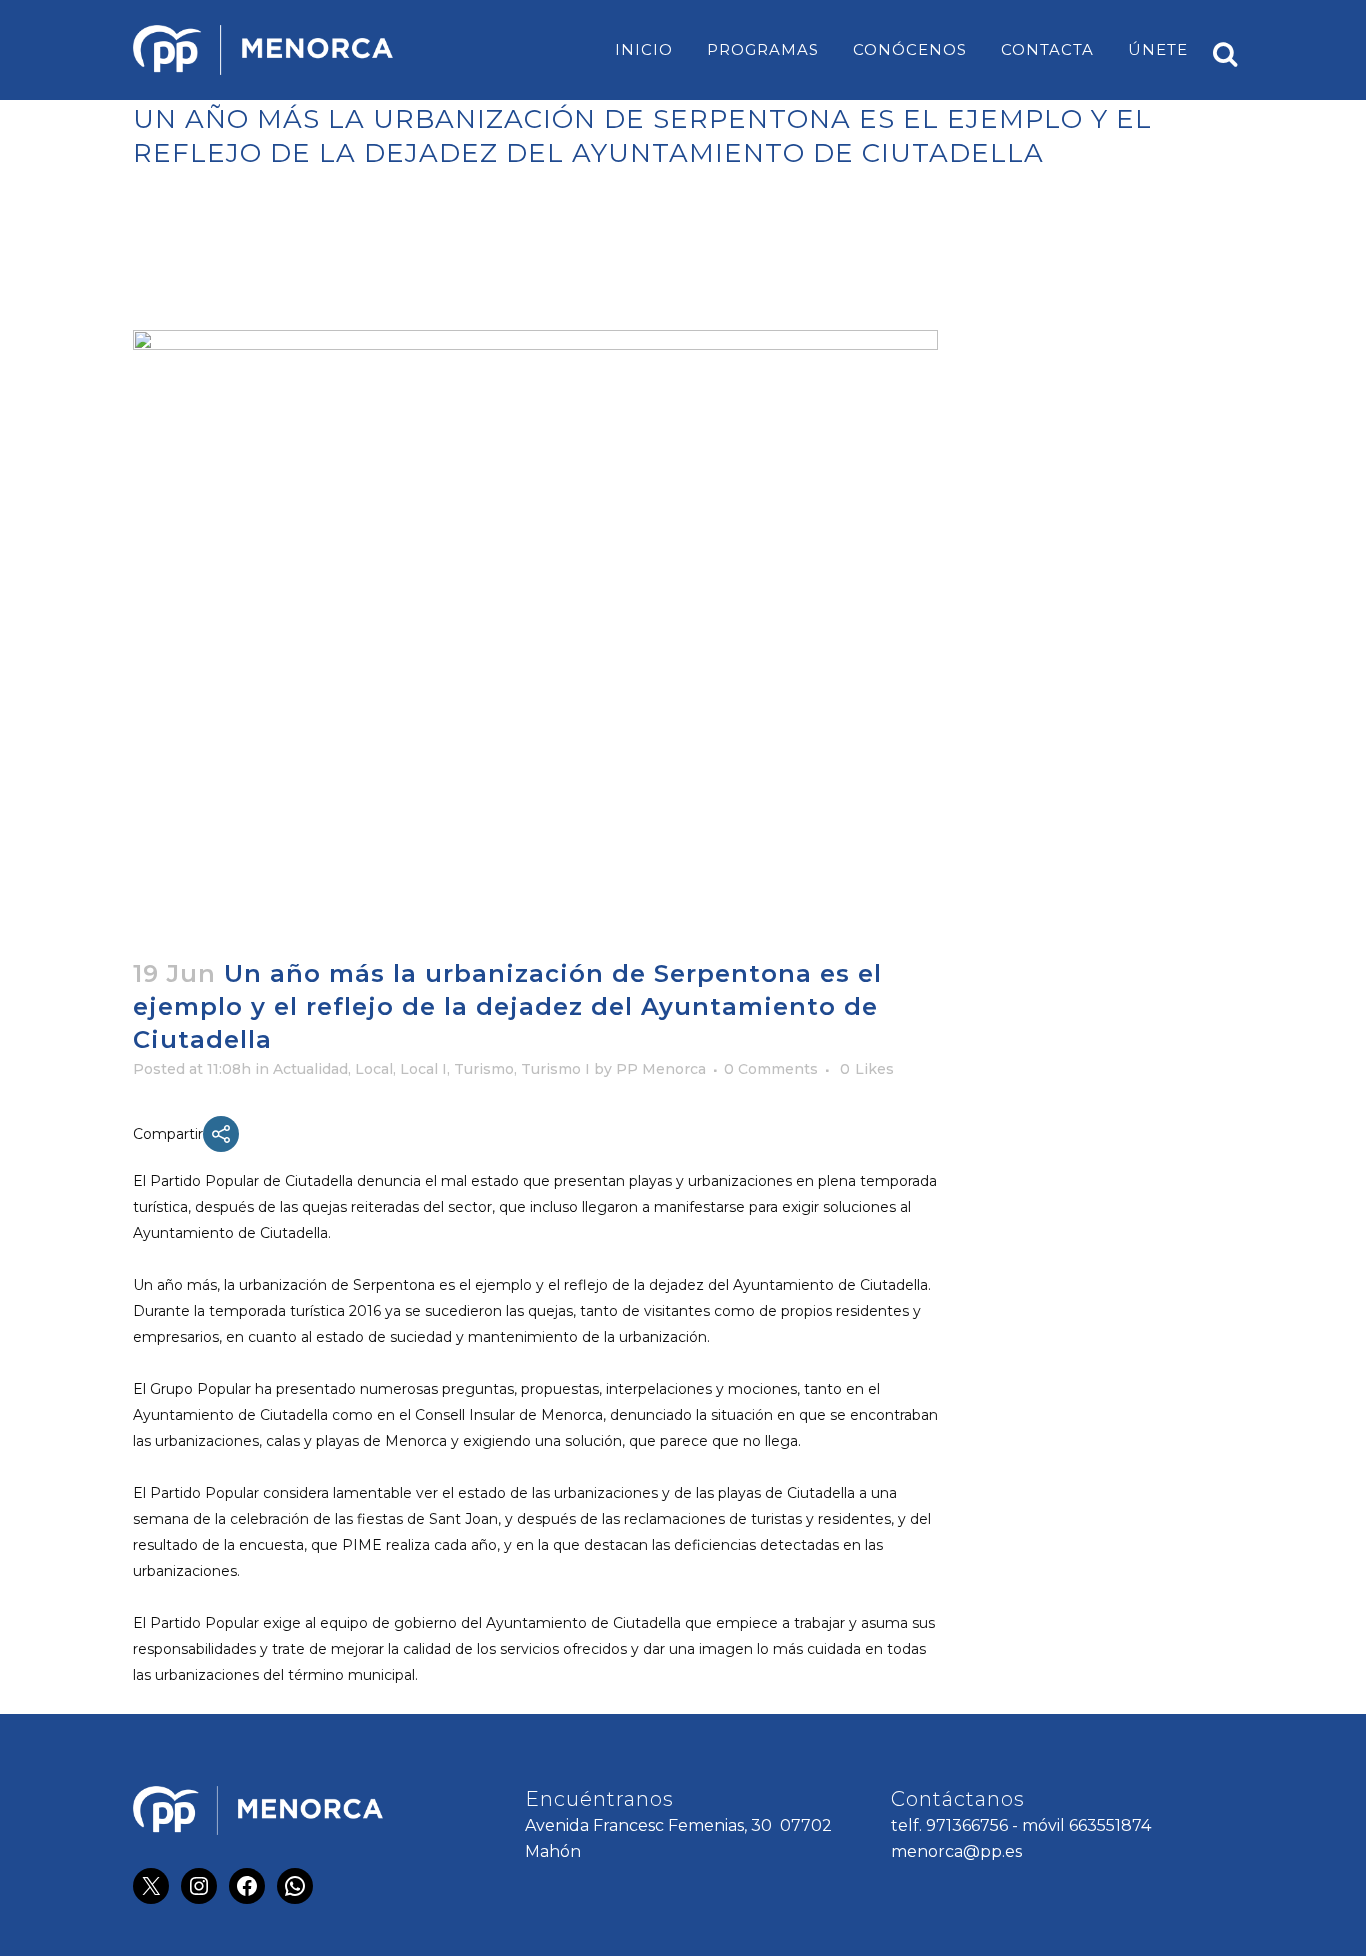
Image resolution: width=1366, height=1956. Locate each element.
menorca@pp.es (956, 1851)
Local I (423, 1069)
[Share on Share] (221, 1134)
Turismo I (555, 1069)
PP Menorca (661, 1069)
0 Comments (771, 1069)
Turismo (484, 1069)
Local (374, 1069)
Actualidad (310, 1069)
